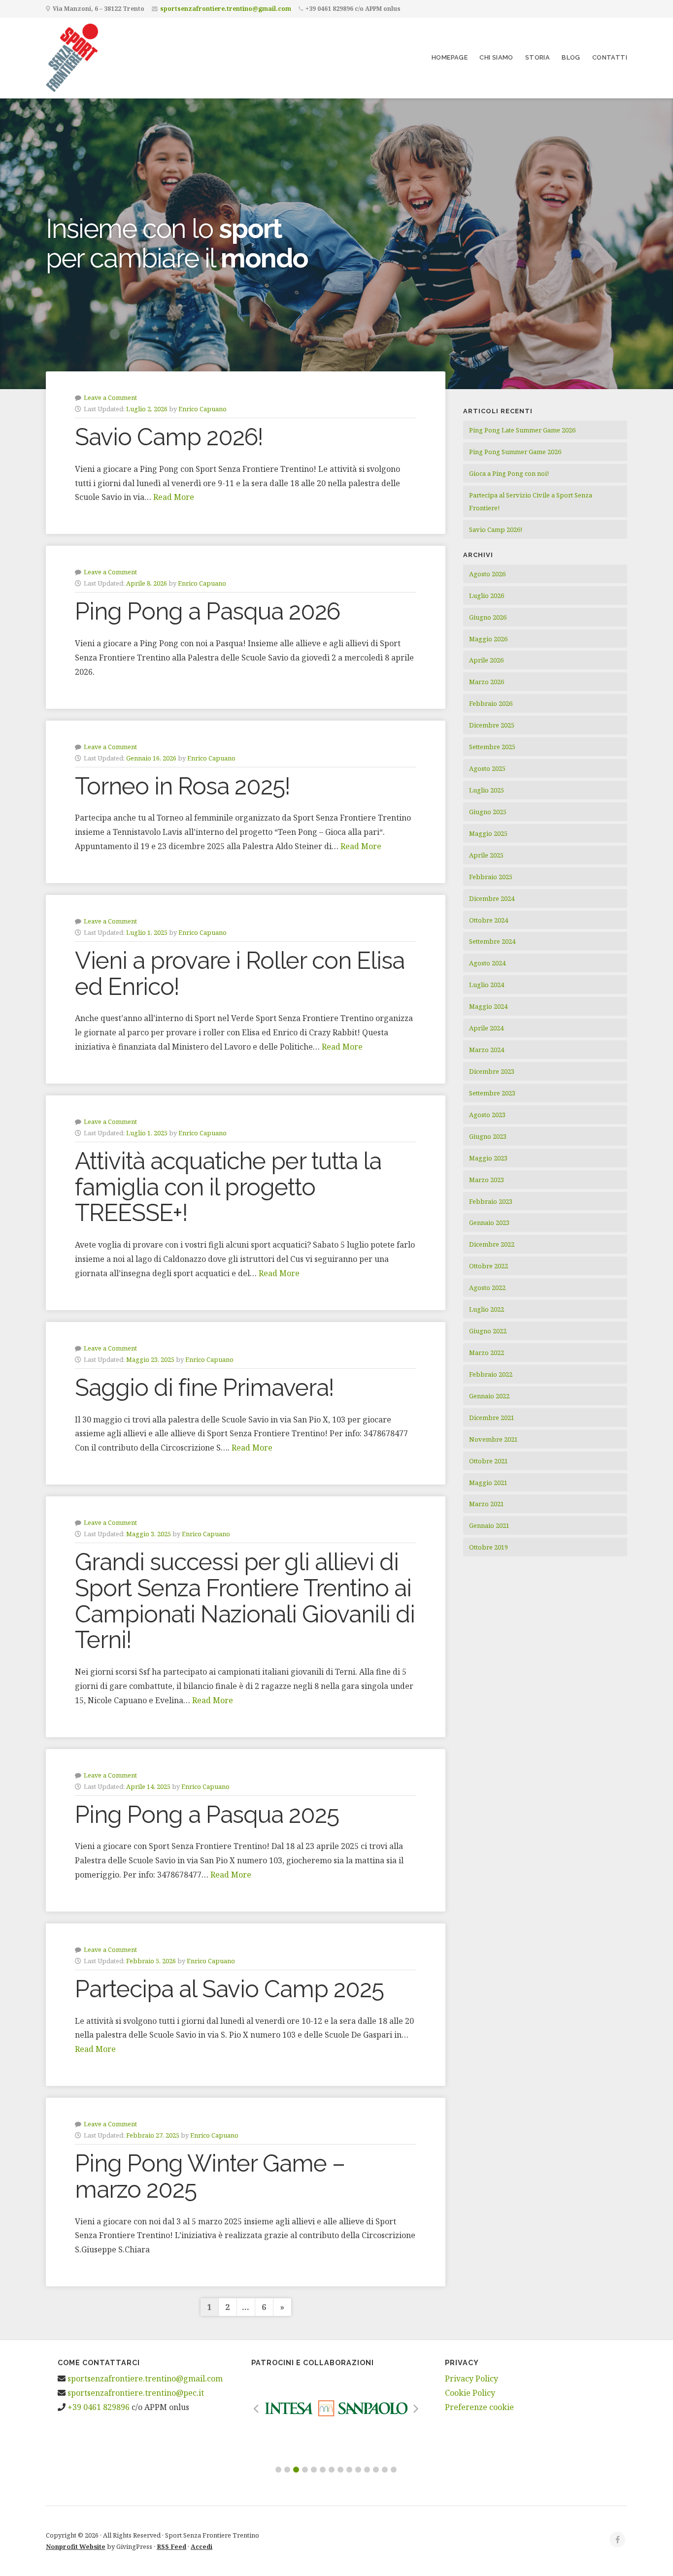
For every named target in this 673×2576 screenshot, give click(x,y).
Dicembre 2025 (492, 725)
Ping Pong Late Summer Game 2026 (522, 430)
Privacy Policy (471, 2378)
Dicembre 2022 (492, 1244)
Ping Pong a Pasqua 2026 (207, 611)
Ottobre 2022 (488, 1266)
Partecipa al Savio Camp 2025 (229, 1989)
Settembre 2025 (492, 747)
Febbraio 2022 (491, 1374)
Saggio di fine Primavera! (204, 1387)
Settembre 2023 (492, 1093)
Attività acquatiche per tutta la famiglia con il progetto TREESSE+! (228, 1187)
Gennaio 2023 (489, 1222)
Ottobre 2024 (488, 920)
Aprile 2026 (486, 660)
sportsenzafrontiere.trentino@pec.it (136, 2393)
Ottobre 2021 (488, 1461)
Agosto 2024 (487, 963)
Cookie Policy (470, 2393)
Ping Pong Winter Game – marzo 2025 (210, 2176)
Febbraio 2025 (491, 877)
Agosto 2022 (487, 1288)
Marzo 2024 (487, 1050)
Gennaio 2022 (489, 1396)
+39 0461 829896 (99, 2407)
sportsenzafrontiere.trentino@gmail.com (226, 9)
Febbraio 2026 (491, 703)
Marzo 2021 (487, 1504)
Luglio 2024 (487, 985)
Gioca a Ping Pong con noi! (509, 473)
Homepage (450, 57)
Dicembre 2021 (492, 1418)
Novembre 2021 (493, 1439)
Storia (538, 57)
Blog (571, 57)
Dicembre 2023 (492, 1071)
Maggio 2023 (488, 1158)
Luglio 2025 (487, 790)
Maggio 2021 (488, 1483)
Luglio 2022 (487, 1309)
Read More (174, 497)
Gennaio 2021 (489, 1525)
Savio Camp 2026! (169, 437)
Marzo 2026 (487, 682)
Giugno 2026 (488, 617)
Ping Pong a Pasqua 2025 (207, 1815)
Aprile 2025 (486, 855)
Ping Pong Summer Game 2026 (515, 452)
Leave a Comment (110, 397)
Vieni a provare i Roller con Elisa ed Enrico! (240, 974)
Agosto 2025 (487, 768)
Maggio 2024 (488, 1006)
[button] (278, 2470)
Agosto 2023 (487, 1115)
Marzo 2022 (487, 1353)
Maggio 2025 (488, 833)
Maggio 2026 (488, 639)
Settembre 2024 (492, 941)
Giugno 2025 (488, 812)
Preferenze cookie (479, 2407)
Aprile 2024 (486, 1028)
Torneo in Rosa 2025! (183, 786)
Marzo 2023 (487, 1180)
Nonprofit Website (76, 2546)
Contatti (610, 57)
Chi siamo (496, 57)
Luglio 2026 (487, 595)
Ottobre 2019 (488, 1547)
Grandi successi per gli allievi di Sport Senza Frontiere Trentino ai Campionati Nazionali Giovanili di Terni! (245, 1601)
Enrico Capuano (202, 409)
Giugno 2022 (488, 1331)
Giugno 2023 (488, 1136)
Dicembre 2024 (492, 898)
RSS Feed (171, 2546)
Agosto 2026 (487, 574)
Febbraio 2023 (491, 1201)
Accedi (202, 2546)
